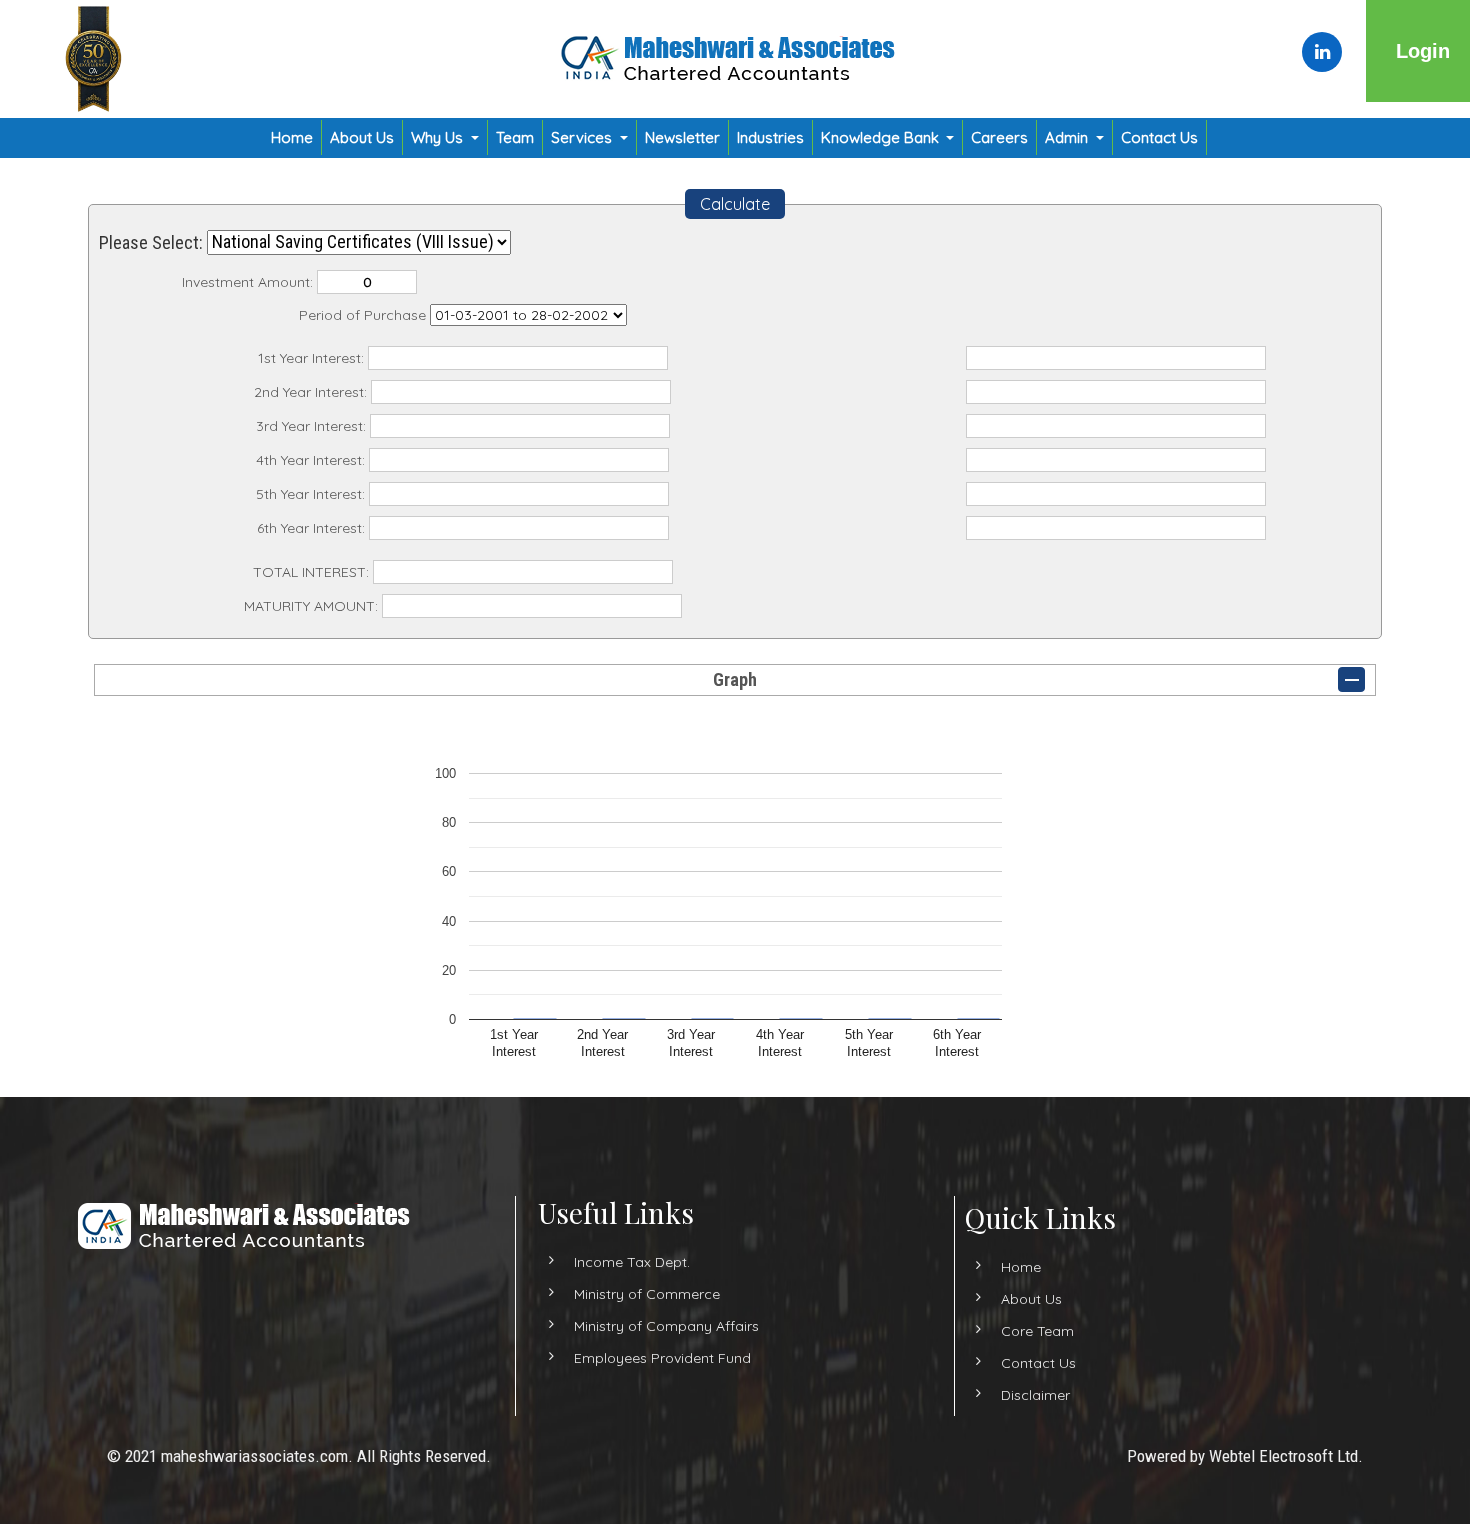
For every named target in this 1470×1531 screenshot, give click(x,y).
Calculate (735, 204)
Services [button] (583, 137)
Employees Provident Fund (662, 1357)
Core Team (1037, 1330)
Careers (999, 137)
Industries (770, 137)
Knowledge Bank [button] (882, 137)
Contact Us (1159, 137)
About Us (362, 137)
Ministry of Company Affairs (666, 1325)
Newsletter (682, 137)
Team (515, 137)
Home (292, 137)
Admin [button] (1068, 137)
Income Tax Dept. (632, 1261)
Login (1423, 51)
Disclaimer (1035, 1394)
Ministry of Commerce (647, 1293)
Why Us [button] (439, 137)
